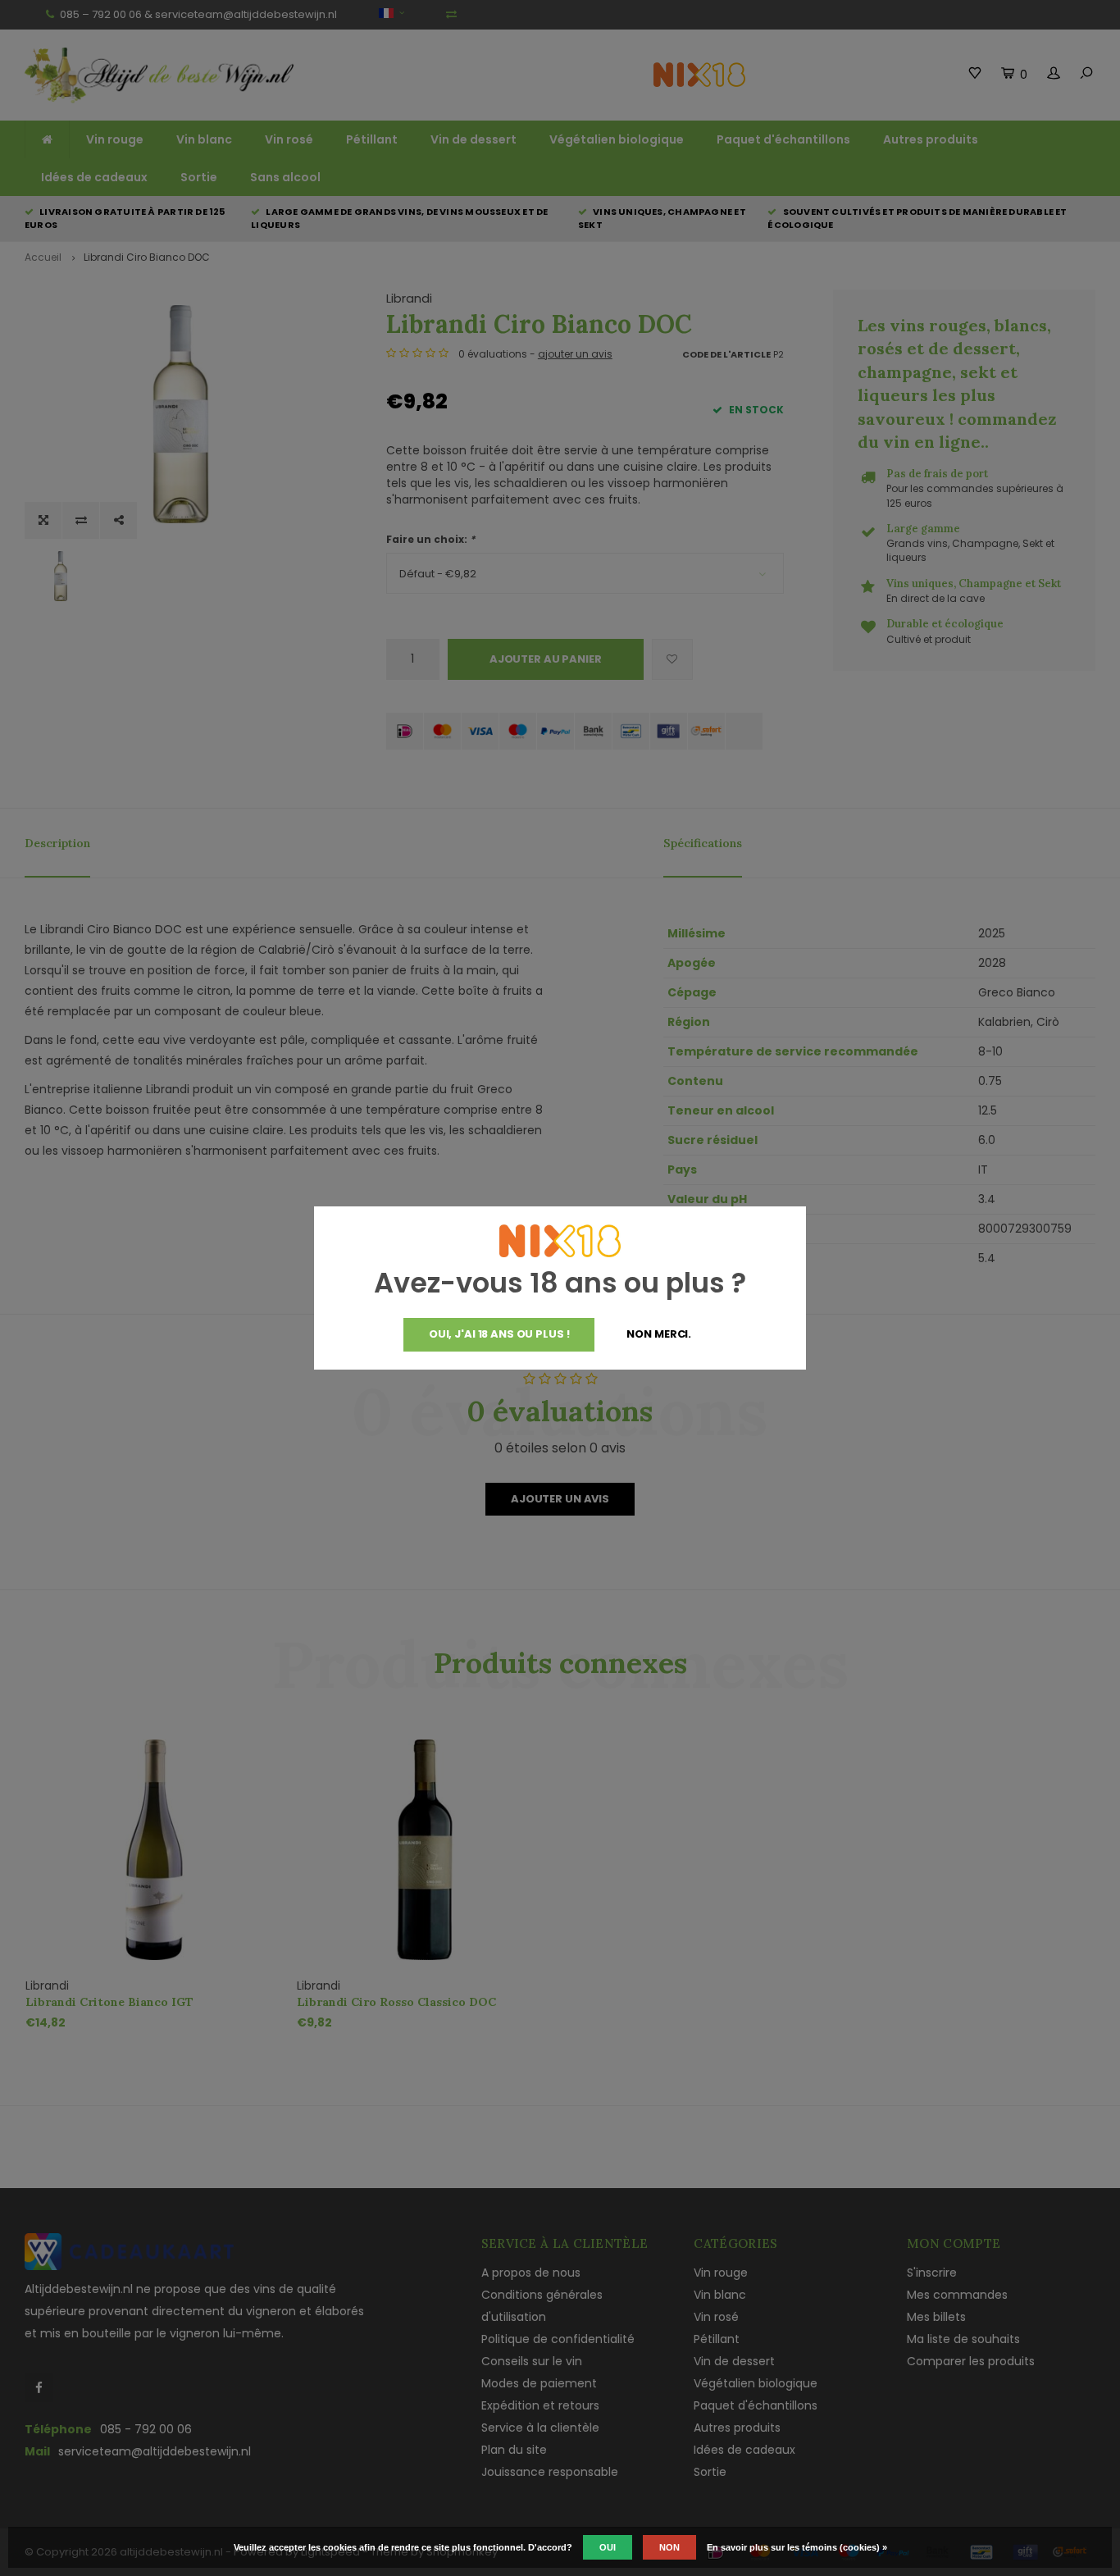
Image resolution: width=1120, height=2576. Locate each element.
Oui (608, 2547)
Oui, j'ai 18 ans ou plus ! (499, 1334)
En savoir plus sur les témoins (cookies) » (797, 2547)
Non (669, 2547)
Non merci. (659, 1334)
